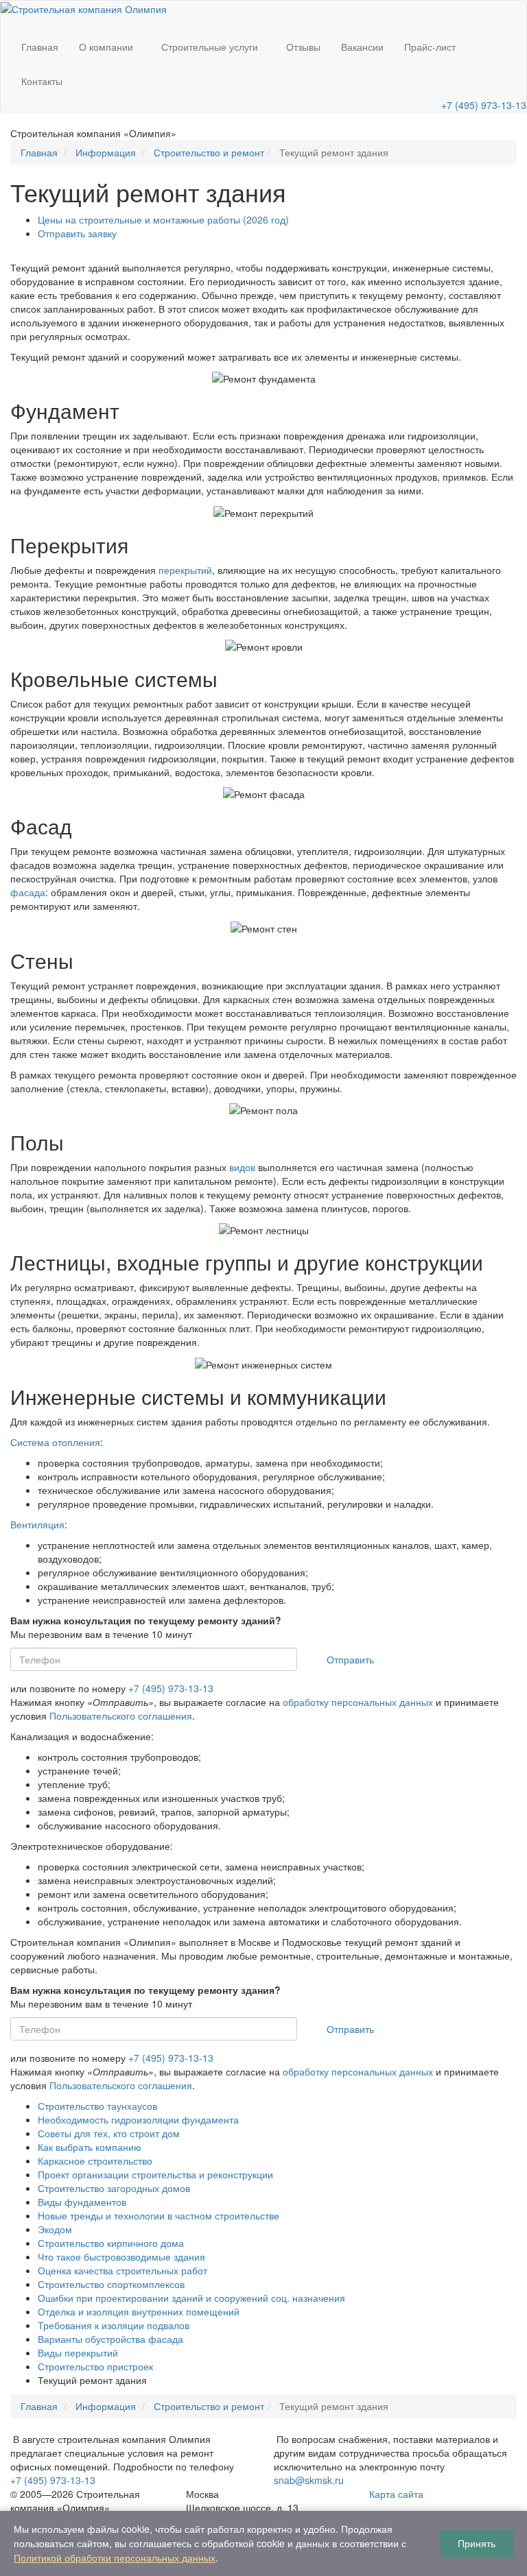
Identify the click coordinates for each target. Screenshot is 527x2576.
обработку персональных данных (358, 1702)
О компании (106, 47)
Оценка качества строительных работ (122, 2270)
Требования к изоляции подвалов (114, 2325)
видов (242, 1167)
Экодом (55, 2229)
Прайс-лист (430, 47)
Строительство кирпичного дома (111, 2243)
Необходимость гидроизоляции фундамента (138, 2119)
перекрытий (185, 570)
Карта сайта (396, 2494)
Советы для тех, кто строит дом (109, 2133)
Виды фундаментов (82, 2202)
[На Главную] (84, 8)
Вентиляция (37, 1524)
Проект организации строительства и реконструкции (155, 2174)
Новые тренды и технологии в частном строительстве (159, 2215)
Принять (477, 2543)
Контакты (42, 81)
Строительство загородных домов (114, 2188)
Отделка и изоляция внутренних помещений (139, 2311)
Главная (40, 47)
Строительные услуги (210, 47)
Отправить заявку (77, 233)
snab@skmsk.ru (309, 2480)
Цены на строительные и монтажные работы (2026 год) (163, 219)
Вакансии (362, 47)
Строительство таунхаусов (97, 2106)
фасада (28, 892)
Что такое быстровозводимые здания (121, 2256)
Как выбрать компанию (90, 2147)
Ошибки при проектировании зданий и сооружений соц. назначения (191, 2298)
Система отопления (55, 1442)
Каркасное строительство (95, 2160)
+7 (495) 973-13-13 (484, 105)
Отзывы (303, 47)
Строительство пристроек (95, 2366)
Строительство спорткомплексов (111, 2284)
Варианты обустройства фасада (110, 2339)
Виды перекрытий (78, 2352)
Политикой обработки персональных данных (115, 2557)
